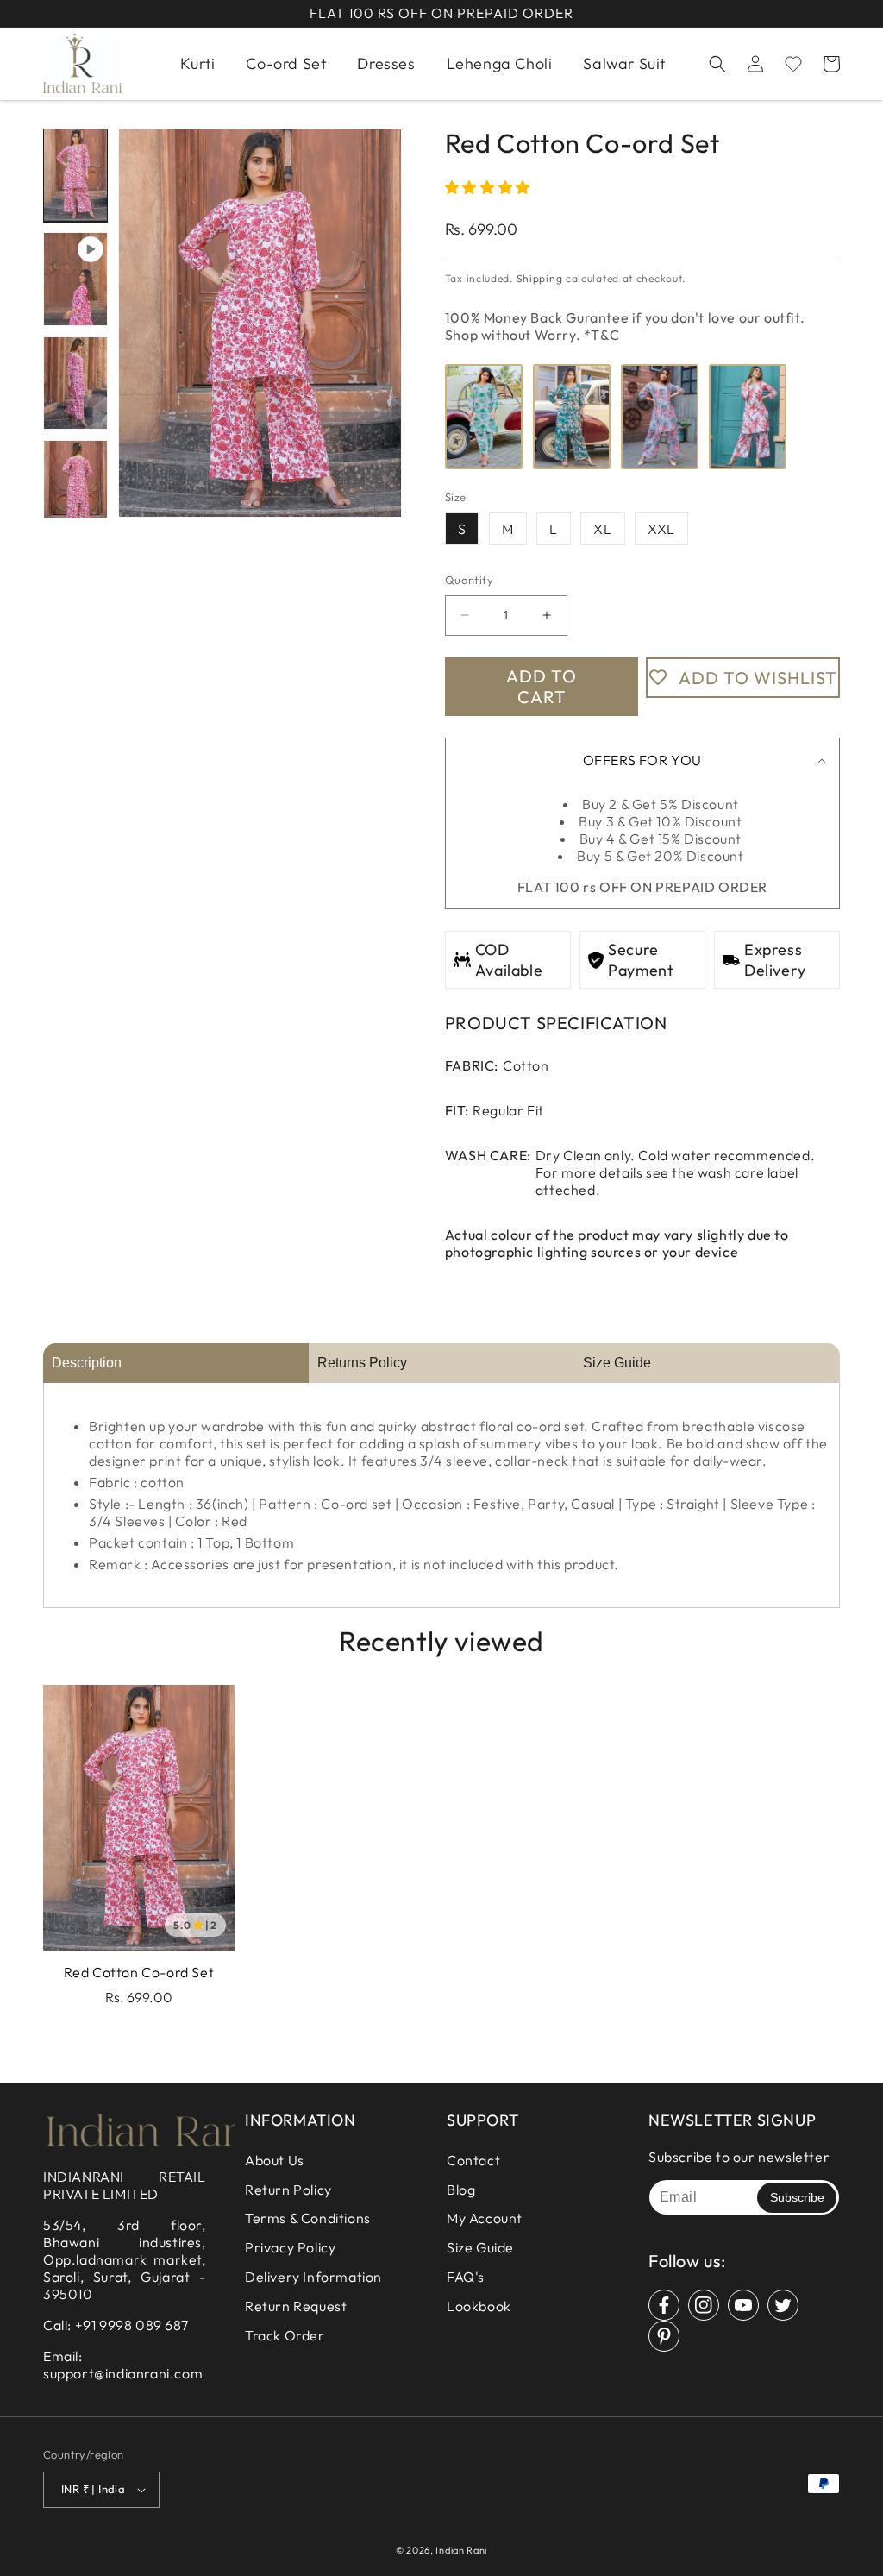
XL (602, 529)
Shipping (540, 278)
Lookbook (479, 2306)
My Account (485, 2218)
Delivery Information (313, 2277)
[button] (717, 64)
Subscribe (797, 2197)
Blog (461, 2190)
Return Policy (288, 2190)
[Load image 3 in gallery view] (75, 487)
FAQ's (466, 2277)
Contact (473, 2160)
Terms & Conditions (308, 2218)
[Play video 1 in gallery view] (75, 279)
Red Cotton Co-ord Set (139, 1972)
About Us (275, 2160)
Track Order (285, 2335)
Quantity (469, 580)
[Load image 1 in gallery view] (75, 175)
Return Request (296, 2306)
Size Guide (617, 1363)
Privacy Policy (290, 2247)
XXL (661, 529)
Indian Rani (461, 2550)
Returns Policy (362, 1363)
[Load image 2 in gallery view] (75, 383)
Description (87, 1363)
